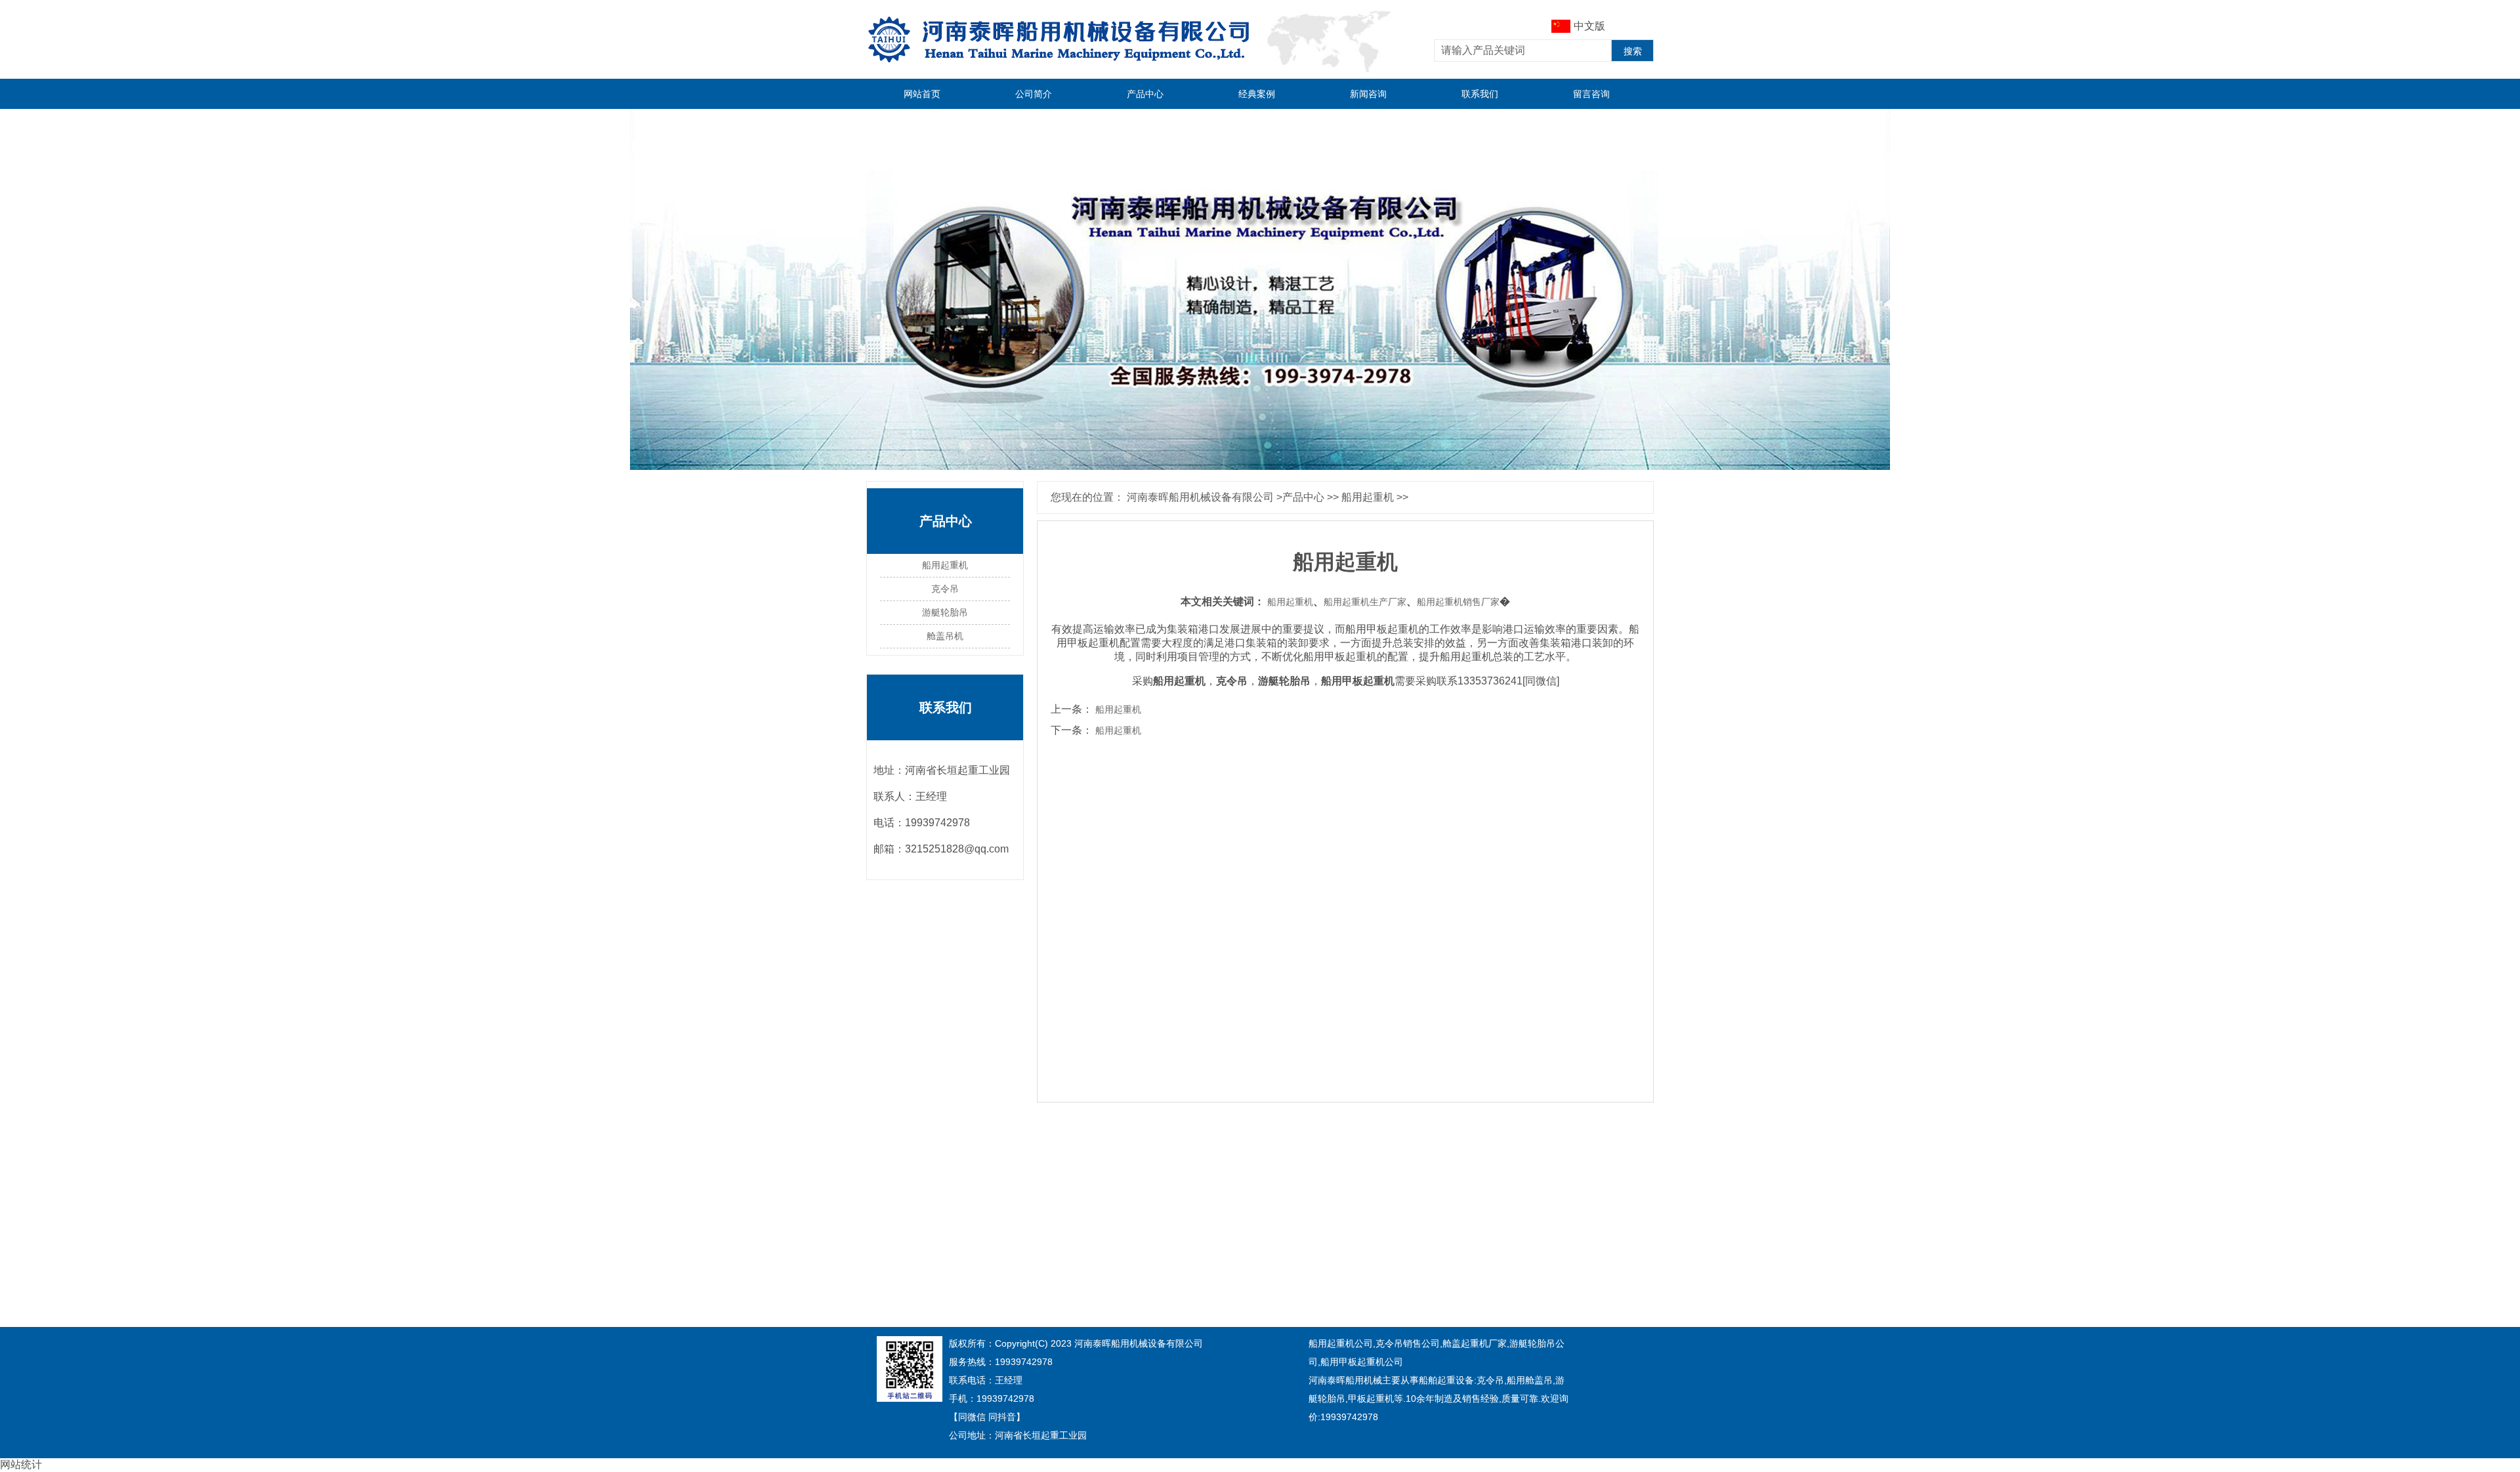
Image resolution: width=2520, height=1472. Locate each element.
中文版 (1589, 26)
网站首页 (922, 94)
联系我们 (1480, 94)
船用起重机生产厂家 (1365, 602)
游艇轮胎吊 (945, 613)
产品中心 (1145, 94)
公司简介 (1034, 94)
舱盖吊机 (945, 636)
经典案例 (1257, 94)
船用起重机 (1368, 497)
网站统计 (21, 1464)
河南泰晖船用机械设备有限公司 (1200, 497)
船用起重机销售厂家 (1458, 602)
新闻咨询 (1368, 94)
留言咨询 (1591, 94)
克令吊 (945, 589)
